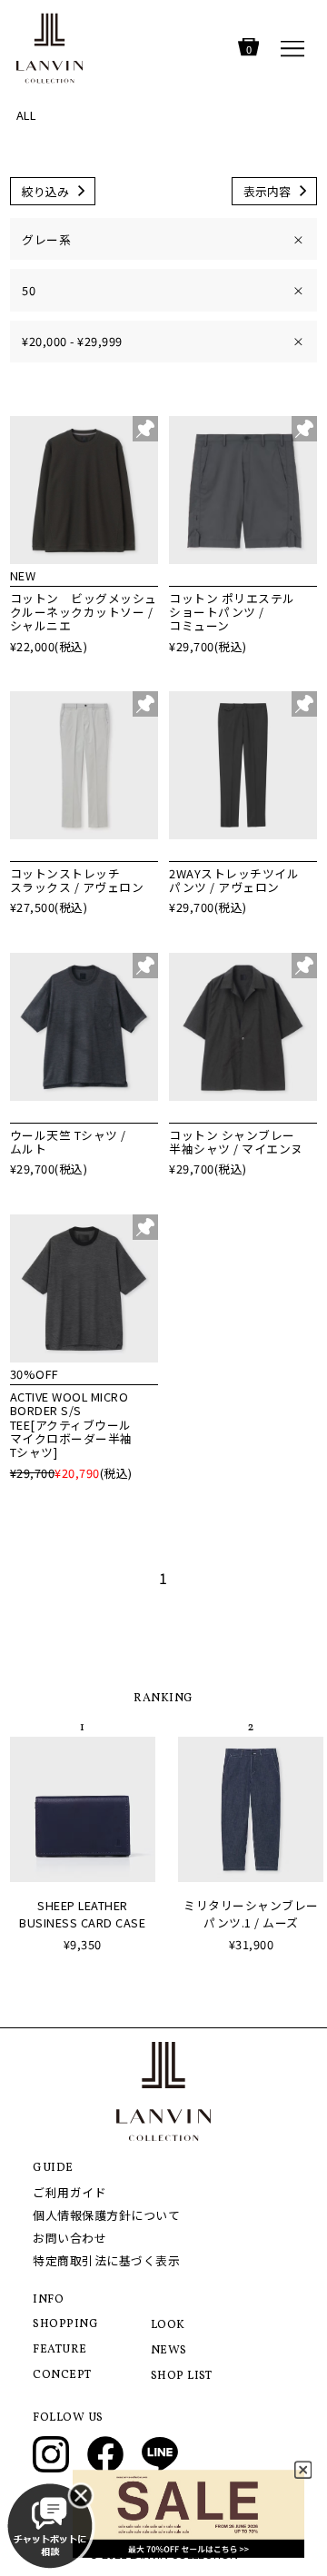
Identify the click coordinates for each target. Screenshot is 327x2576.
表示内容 (267, 191)
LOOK (168, 2325)
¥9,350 (83, 1944)
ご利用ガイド (69, 2192)
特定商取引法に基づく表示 (106, 2260)
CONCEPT (62, 2375)
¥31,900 (252, 1944)
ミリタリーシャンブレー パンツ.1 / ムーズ (251, 1914)
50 (163, 290)
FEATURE (60, 2350)
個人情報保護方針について (106, 2215)
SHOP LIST (182, 2376)
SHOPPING (65, 2324)
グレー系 (163, 239)
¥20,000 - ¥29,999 (163, 341)
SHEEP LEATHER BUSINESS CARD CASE (82, 1914)
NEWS (169, 2351)
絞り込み (45, 191)
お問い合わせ (69, 2238)
